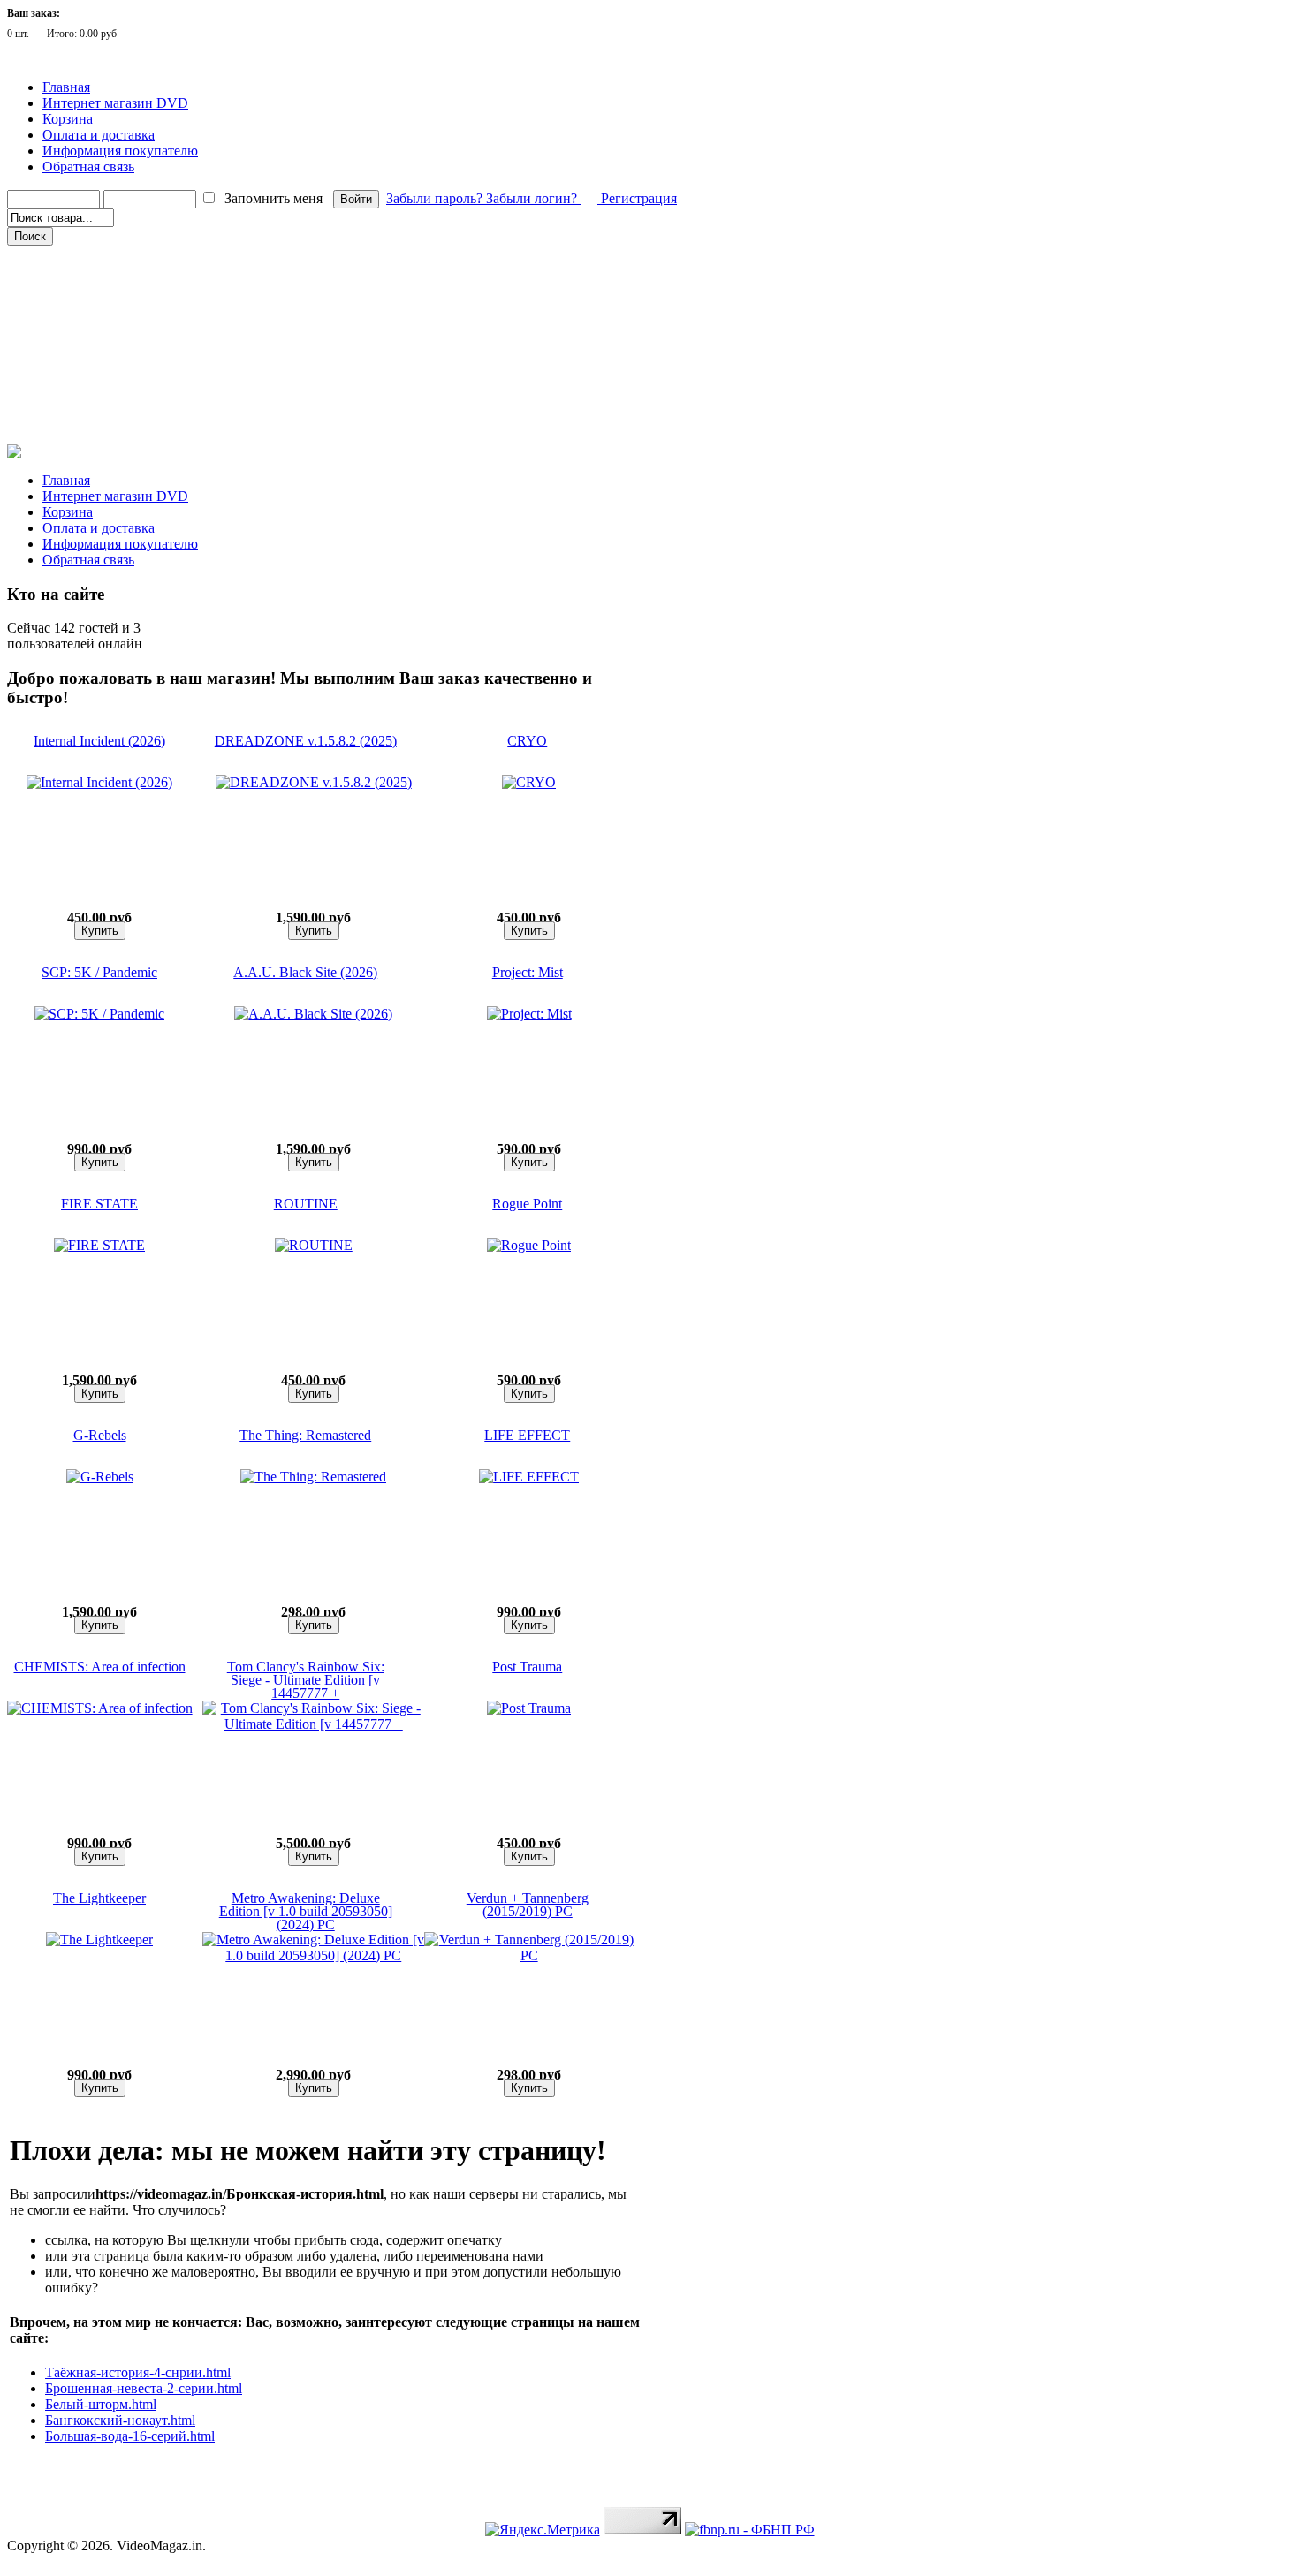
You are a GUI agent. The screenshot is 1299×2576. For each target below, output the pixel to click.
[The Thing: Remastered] (313, 1477)
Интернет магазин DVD (115, 103)
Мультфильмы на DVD (75, 307)
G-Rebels (100, 1435)
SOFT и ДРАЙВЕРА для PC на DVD (104, 405)
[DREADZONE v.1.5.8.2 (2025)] (314, 782)
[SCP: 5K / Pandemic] (99, 1014)
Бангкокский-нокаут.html (120, 2420)
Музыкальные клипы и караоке (96, 356)
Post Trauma (527, 1667)
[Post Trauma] (529, 1708)
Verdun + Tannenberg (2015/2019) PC (528, 1905)
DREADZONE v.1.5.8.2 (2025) (306, 741)
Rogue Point (527, 1204)
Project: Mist (528, 972)
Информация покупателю (120, 151)
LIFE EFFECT (527, 1435)
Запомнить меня (273, 198)
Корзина (68, 119)
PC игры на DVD (60, 381)
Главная (66, 87)
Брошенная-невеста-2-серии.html (144, 2388)
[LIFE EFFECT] (529, 1477)
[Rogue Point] (529, 1245)
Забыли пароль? (436, 198)
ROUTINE (306, 1204)
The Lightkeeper (99, 1898)
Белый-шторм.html (101, 2404)
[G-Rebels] (100, 1477)
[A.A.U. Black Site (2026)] (313, 1014)
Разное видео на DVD (69, 331)
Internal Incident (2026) (99, 741)
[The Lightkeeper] (99, 1940)
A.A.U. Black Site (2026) (305, 972)
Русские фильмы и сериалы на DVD (105, 282)
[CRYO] (529, 782)
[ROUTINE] (314, 1245)
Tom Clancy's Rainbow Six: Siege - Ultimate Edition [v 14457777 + (306, 1680)
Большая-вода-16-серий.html (130, 2436)
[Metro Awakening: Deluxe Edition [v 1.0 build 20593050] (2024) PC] (313, 1955)
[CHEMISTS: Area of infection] (100, 1708)
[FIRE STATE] (99, 1245)
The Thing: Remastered (305, 1435)
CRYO (527, 741)
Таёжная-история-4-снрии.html (138, 2372)
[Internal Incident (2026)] (99, 782)
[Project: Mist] (529, 1014)
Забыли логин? (533, 198)
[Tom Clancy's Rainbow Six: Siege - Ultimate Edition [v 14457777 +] (313, 1724)
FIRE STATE (99, 1204)
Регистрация (637, 198)
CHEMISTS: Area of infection (100, 1667)
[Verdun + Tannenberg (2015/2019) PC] (529, 1955)
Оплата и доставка (99, 135)
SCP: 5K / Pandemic (99, 972)
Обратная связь (88, 167)
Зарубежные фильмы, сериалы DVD (105, 257)
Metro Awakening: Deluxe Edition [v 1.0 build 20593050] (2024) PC (306, 1911)
